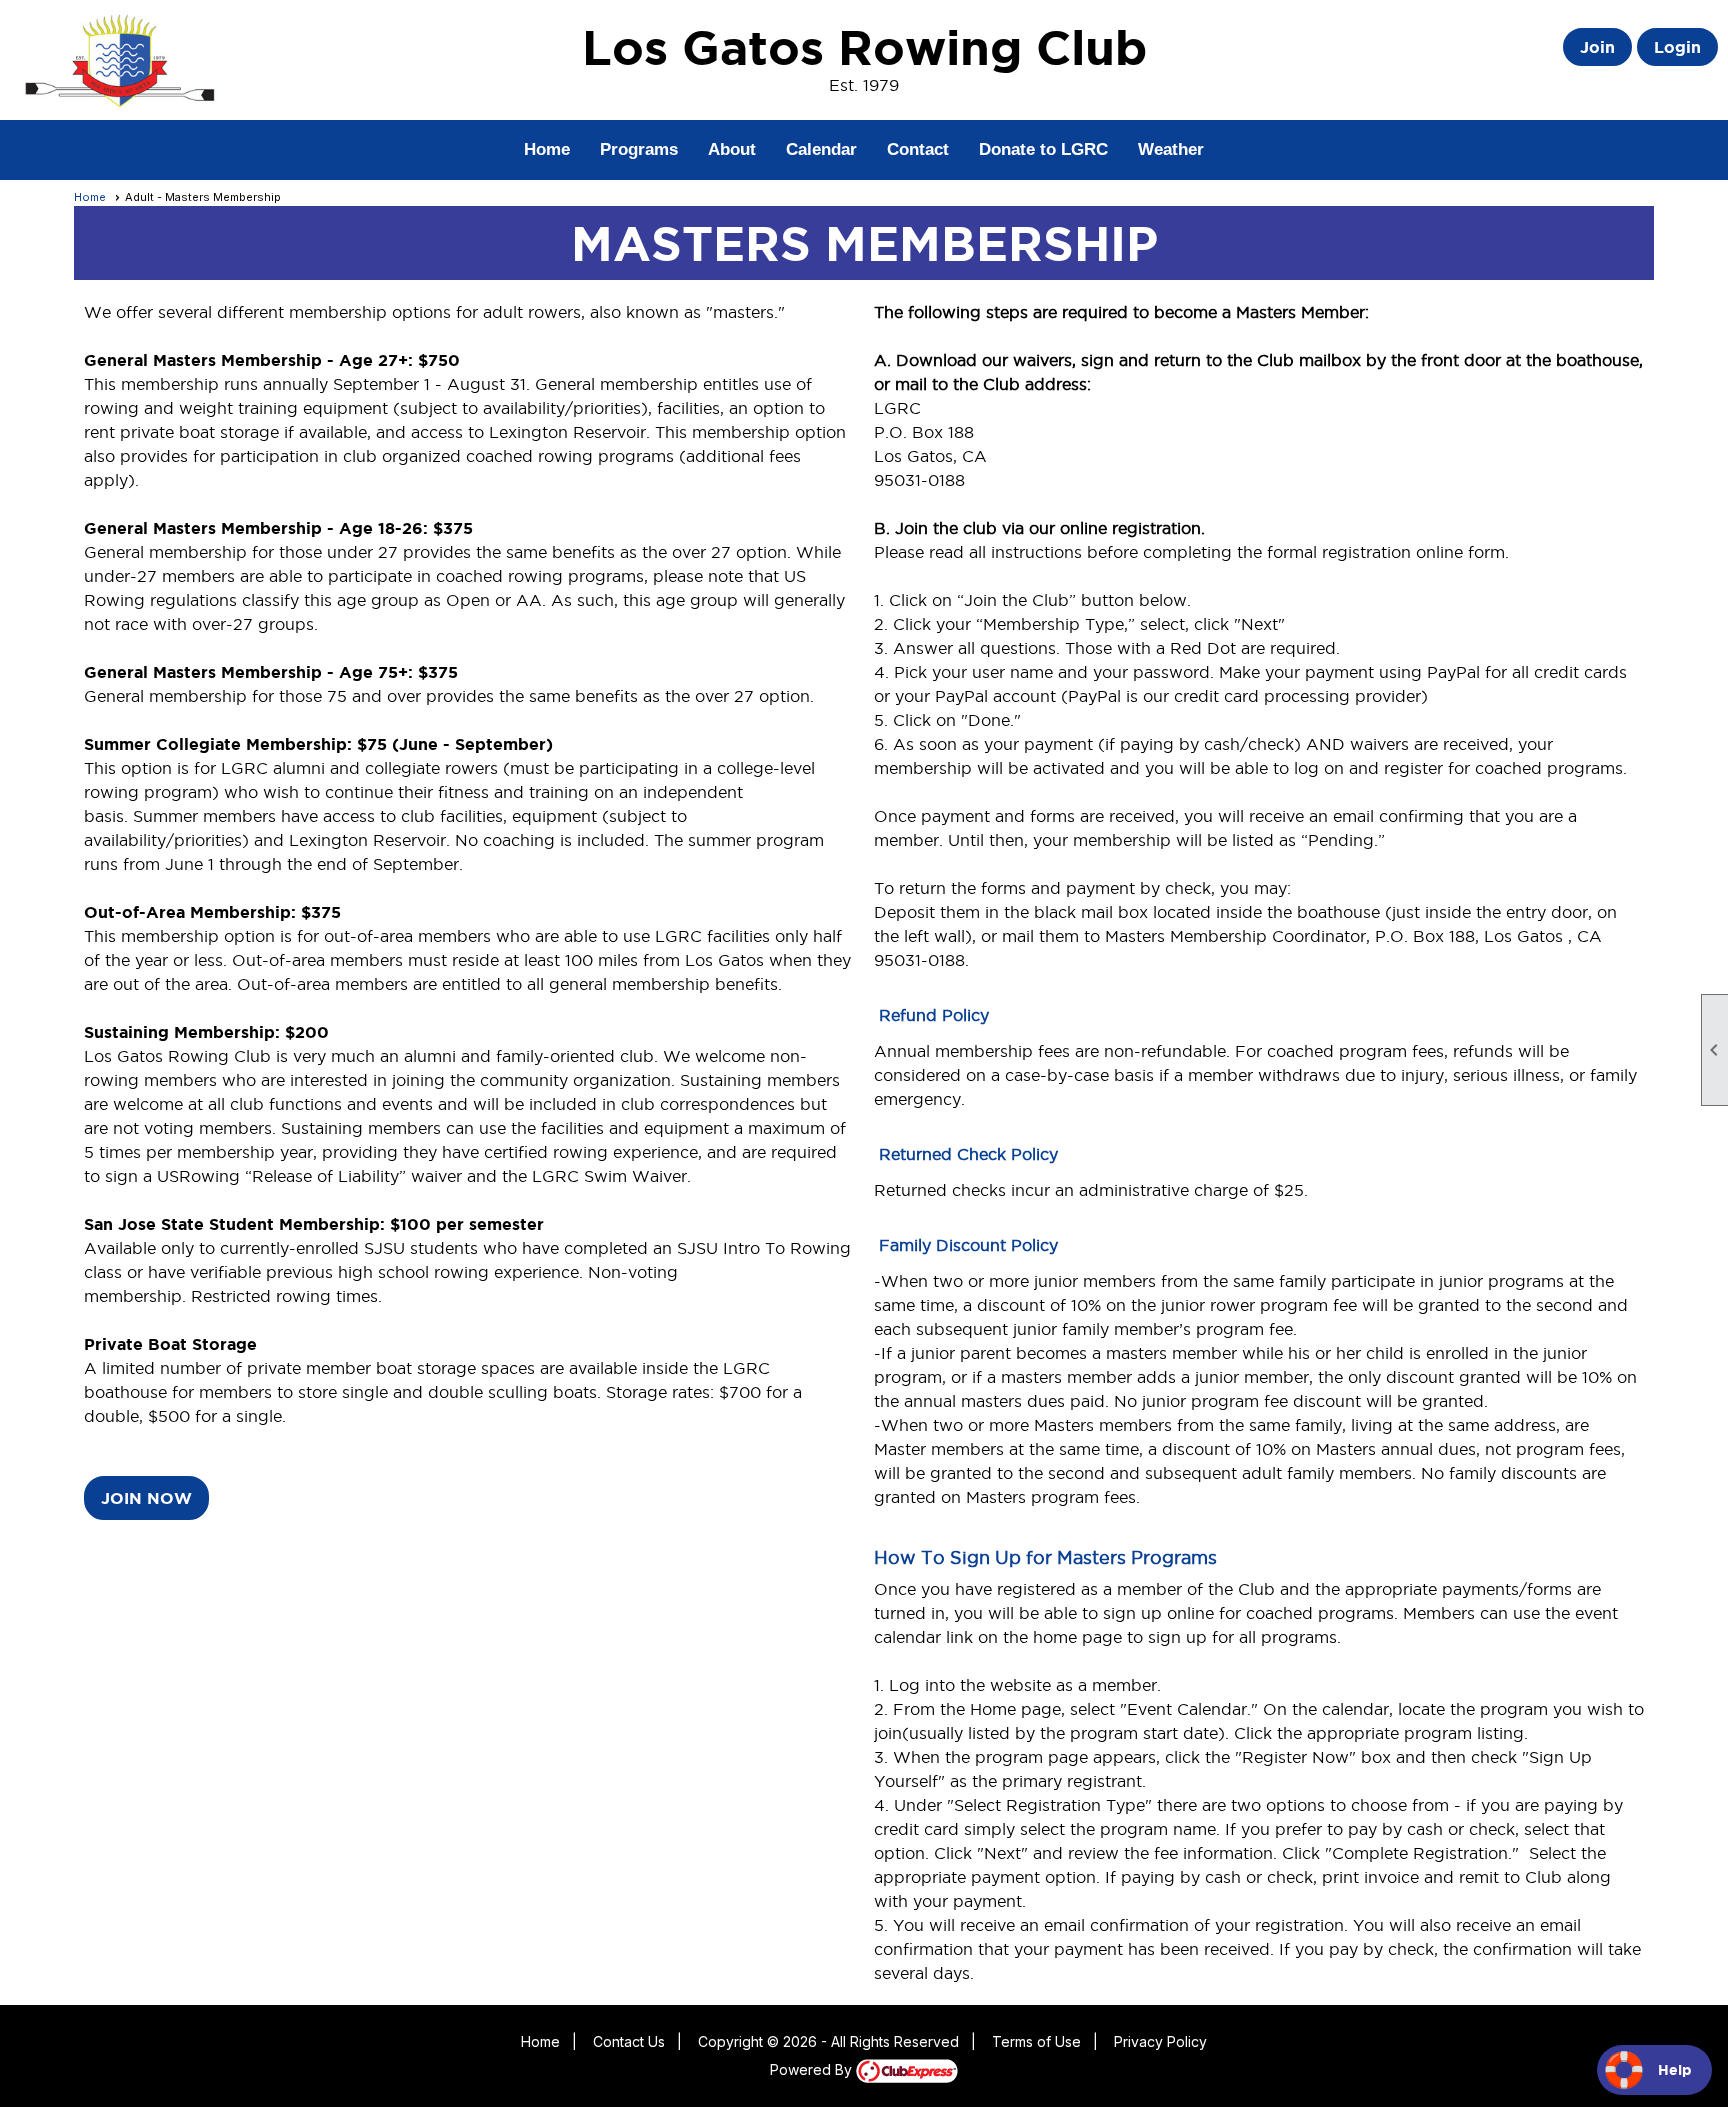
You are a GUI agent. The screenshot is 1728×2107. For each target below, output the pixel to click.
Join (1597, 47)
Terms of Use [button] (1036, 2041)
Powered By (813, 2069)
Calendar (821, 149)
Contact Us (629, 2041)
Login (1677, 47)
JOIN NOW (146, 1498)
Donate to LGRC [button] (1043, 149)
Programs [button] (639, 149)
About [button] (732, 149)
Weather (1171, 149)
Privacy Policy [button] (1160, 2041)
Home (547, 149)
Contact (918, 149)
